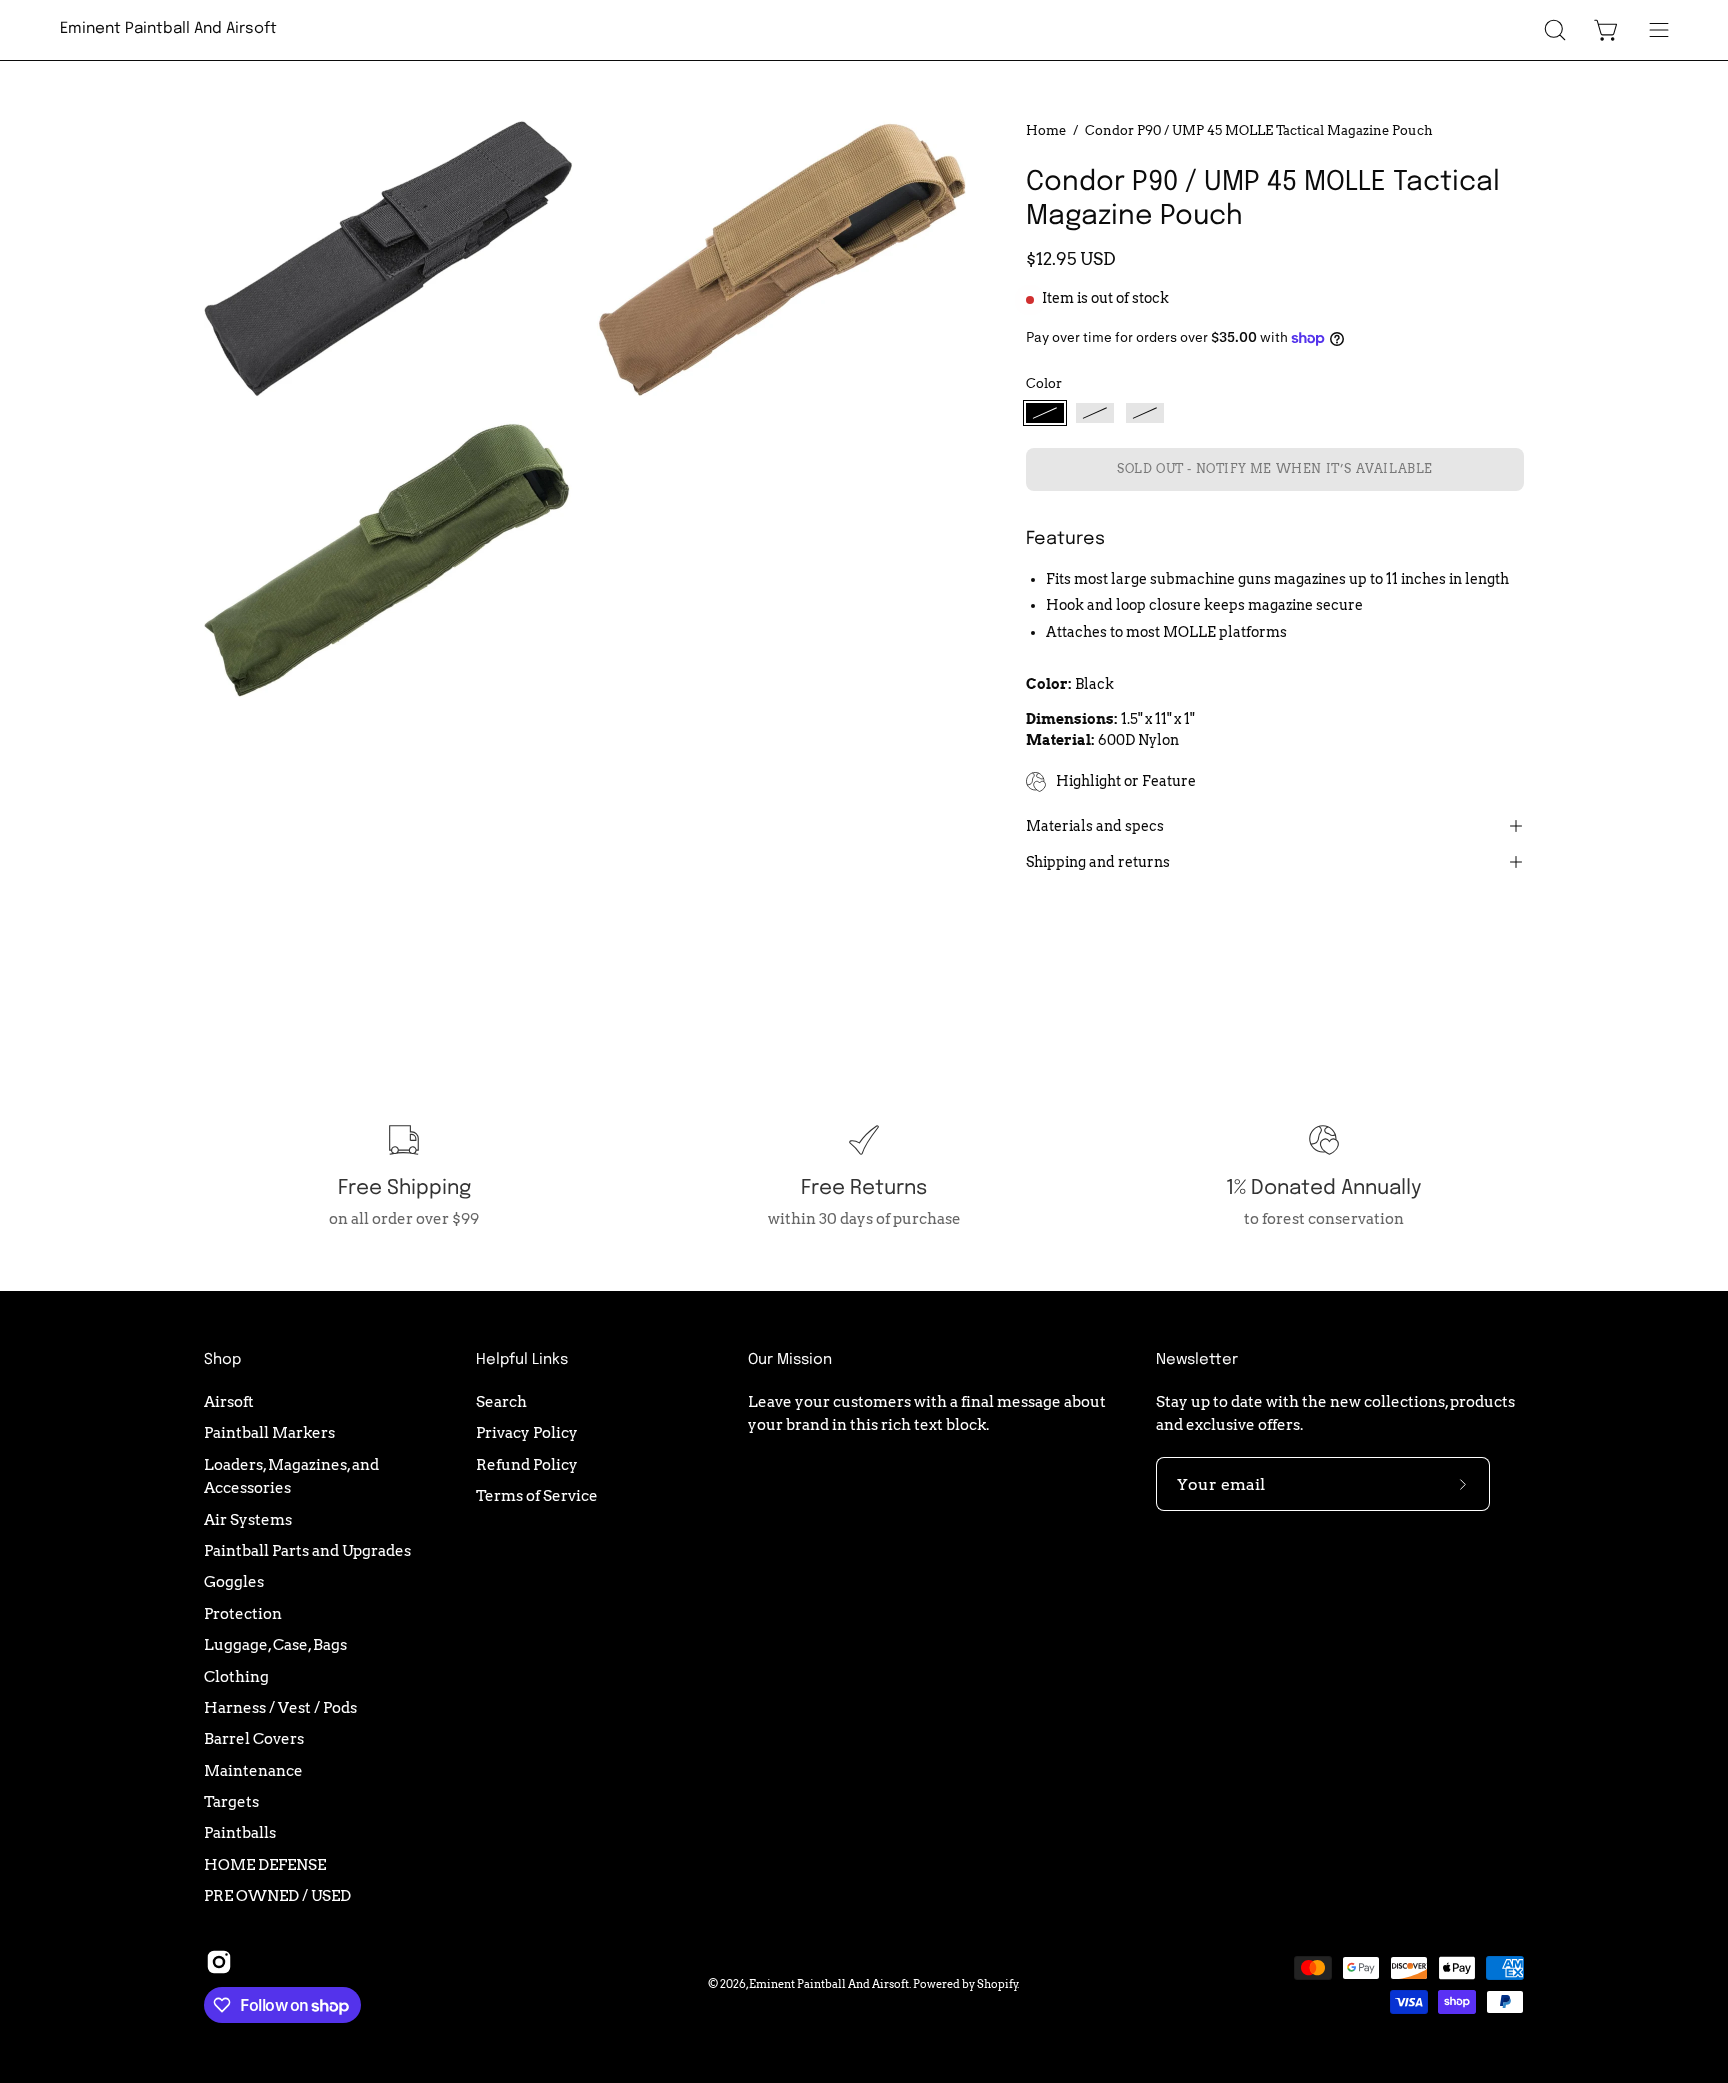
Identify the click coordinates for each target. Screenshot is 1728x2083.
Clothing (236, 1675)
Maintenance (253, 1769)
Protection (243, 1613)
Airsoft (229, 1401)
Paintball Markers (269, 1432)
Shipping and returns (1098, 862)
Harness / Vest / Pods (280, 1707)
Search (501, 1401)
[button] (1555, 30)
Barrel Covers (254, 1738)
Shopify (997, 1984)
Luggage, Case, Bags (275, 1644)
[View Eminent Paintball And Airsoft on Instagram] (219, 1962)
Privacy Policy (527, 1432)
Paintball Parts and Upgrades (307, 1550)
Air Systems (248, 1518)
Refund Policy (527, 1463)
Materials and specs (1095, 826)
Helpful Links (522, 1360)
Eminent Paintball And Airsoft (168, 29)
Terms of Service (537, 1495)
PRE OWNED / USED (277, 1895)
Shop (222, 1360)
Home (1046, 130)
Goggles (234, 1581)
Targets (231, 1801)
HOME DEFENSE (265, 1863)
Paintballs (240, 1832)
